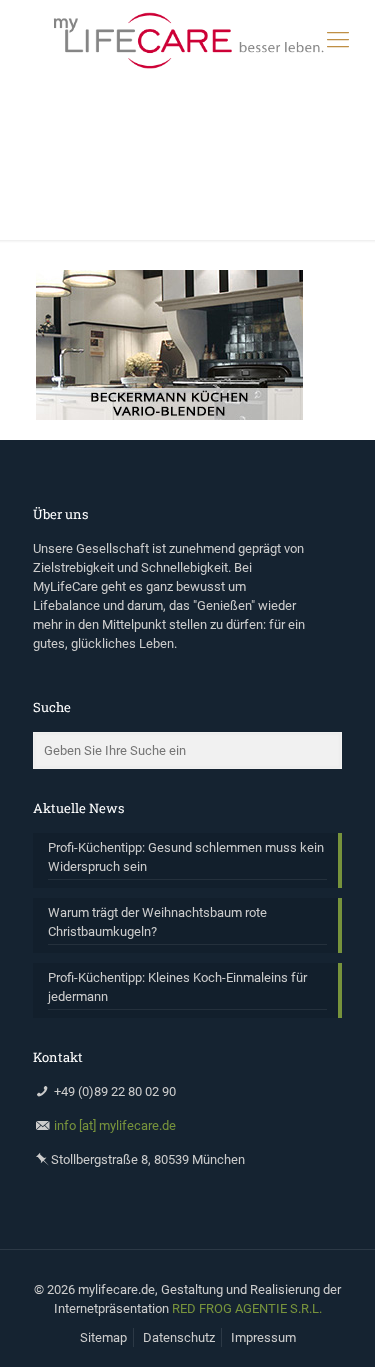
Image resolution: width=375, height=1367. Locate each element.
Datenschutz (179, 1337)
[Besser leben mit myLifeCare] (187, 40)
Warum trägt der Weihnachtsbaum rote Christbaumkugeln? (157, 922)
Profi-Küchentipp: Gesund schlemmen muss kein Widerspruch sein (186, 857)
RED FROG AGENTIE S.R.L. (247, 1308)
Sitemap (103, 1337)
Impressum (263, 1337)
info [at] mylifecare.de (115, 1125)
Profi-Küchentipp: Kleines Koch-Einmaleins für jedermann (177, 987)
